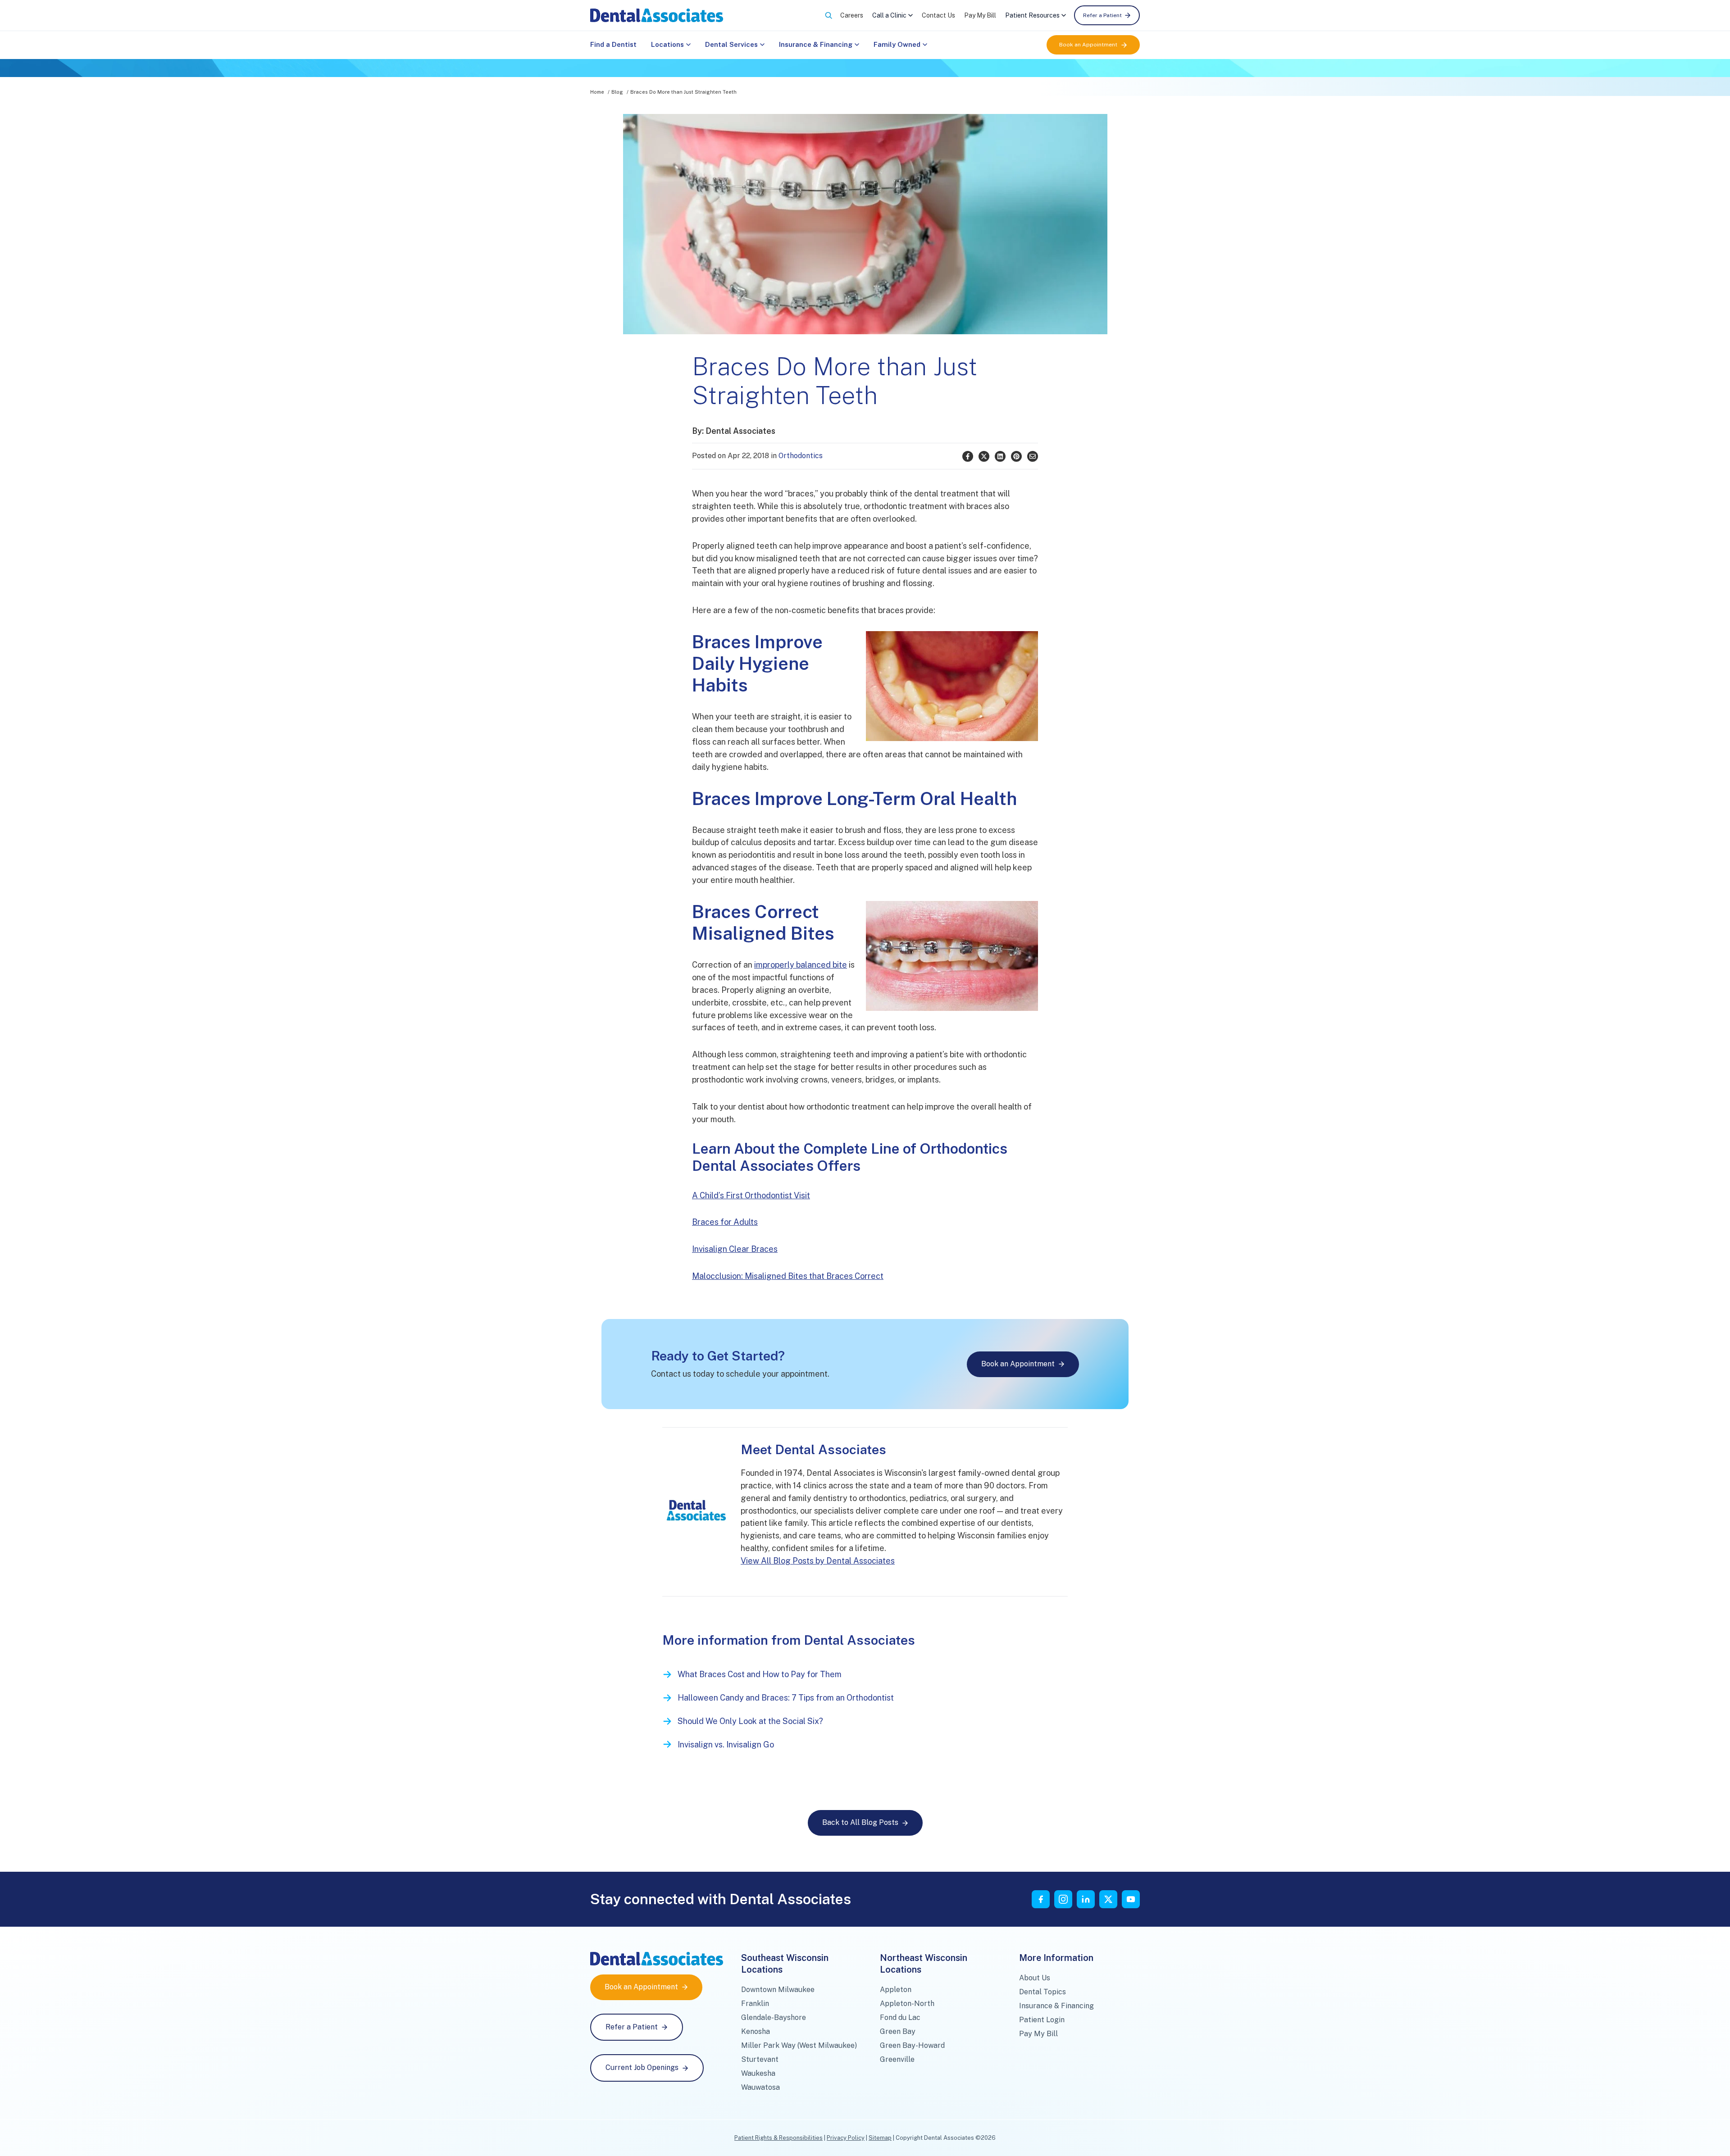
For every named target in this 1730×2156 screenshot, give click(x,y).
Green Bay (898, 2031)
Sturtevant (760, 2059)
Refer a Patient (1102, 15)
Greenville (897, 2059)
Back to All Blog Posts (860, 1822)
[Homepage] (657, 15)
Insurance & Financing (816, 44)
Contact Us (938, 15)
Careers (852, 15)
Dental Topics (1043, 1992)
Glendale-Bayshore (774, 2017)
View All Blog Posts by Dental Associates (818, 1561)
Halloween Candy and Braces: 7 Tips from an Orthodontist (786, 1698)
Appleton (896, 1990)
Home (597, 92)
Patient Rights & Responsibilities (778, 2138)
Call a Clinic (889, 15)
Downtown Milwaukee (778, 1990)
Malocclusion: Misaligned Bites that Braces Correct (788, 1276)
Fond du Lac (900, 2017)
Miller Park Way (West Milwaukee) (799, 2045)
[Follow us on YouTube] (1131, 1899)
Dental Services (731, 44)
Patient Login (1042, 2020)
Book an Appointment (1088, 45)
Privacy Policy (846, 2138)
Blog (617, 92)
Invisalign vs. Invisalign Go (726, 1744)
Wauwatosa (760, 2087)
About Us (1035, 1978)
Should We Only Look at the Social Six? (750, 1721)
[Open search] (829, 15)
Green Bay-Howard (912, 2045)
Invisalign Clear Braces (735, 1249)
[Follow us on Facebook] (1041, 1899)
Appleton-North (907, 2004)
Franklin (755, 2004)
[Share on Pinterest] (1016, 456)
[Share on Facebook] (968, 456)
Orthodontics (801, 456)
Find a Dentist (613, 44)
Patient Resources (1032, 15)
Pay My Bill (980, 15)
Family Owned (897, 44)
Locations (667, 44)
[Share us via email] (1033, 456)
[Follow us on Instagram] (1063, 1899)
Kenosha (756, 2031)
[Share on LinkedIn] (1000, 456)
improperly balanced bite (801, 965)
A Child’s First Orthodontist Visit (751, 1195)
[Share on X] (984, 456)
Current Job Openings (642, 2067)
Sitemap (880, 2138)
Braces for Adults (725, 1222)
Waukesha (758, 2073)
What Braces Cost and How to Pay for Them (760, 1674)
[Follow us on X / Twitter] (1108, 1899)
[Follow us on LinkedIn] (1086, 1899)
